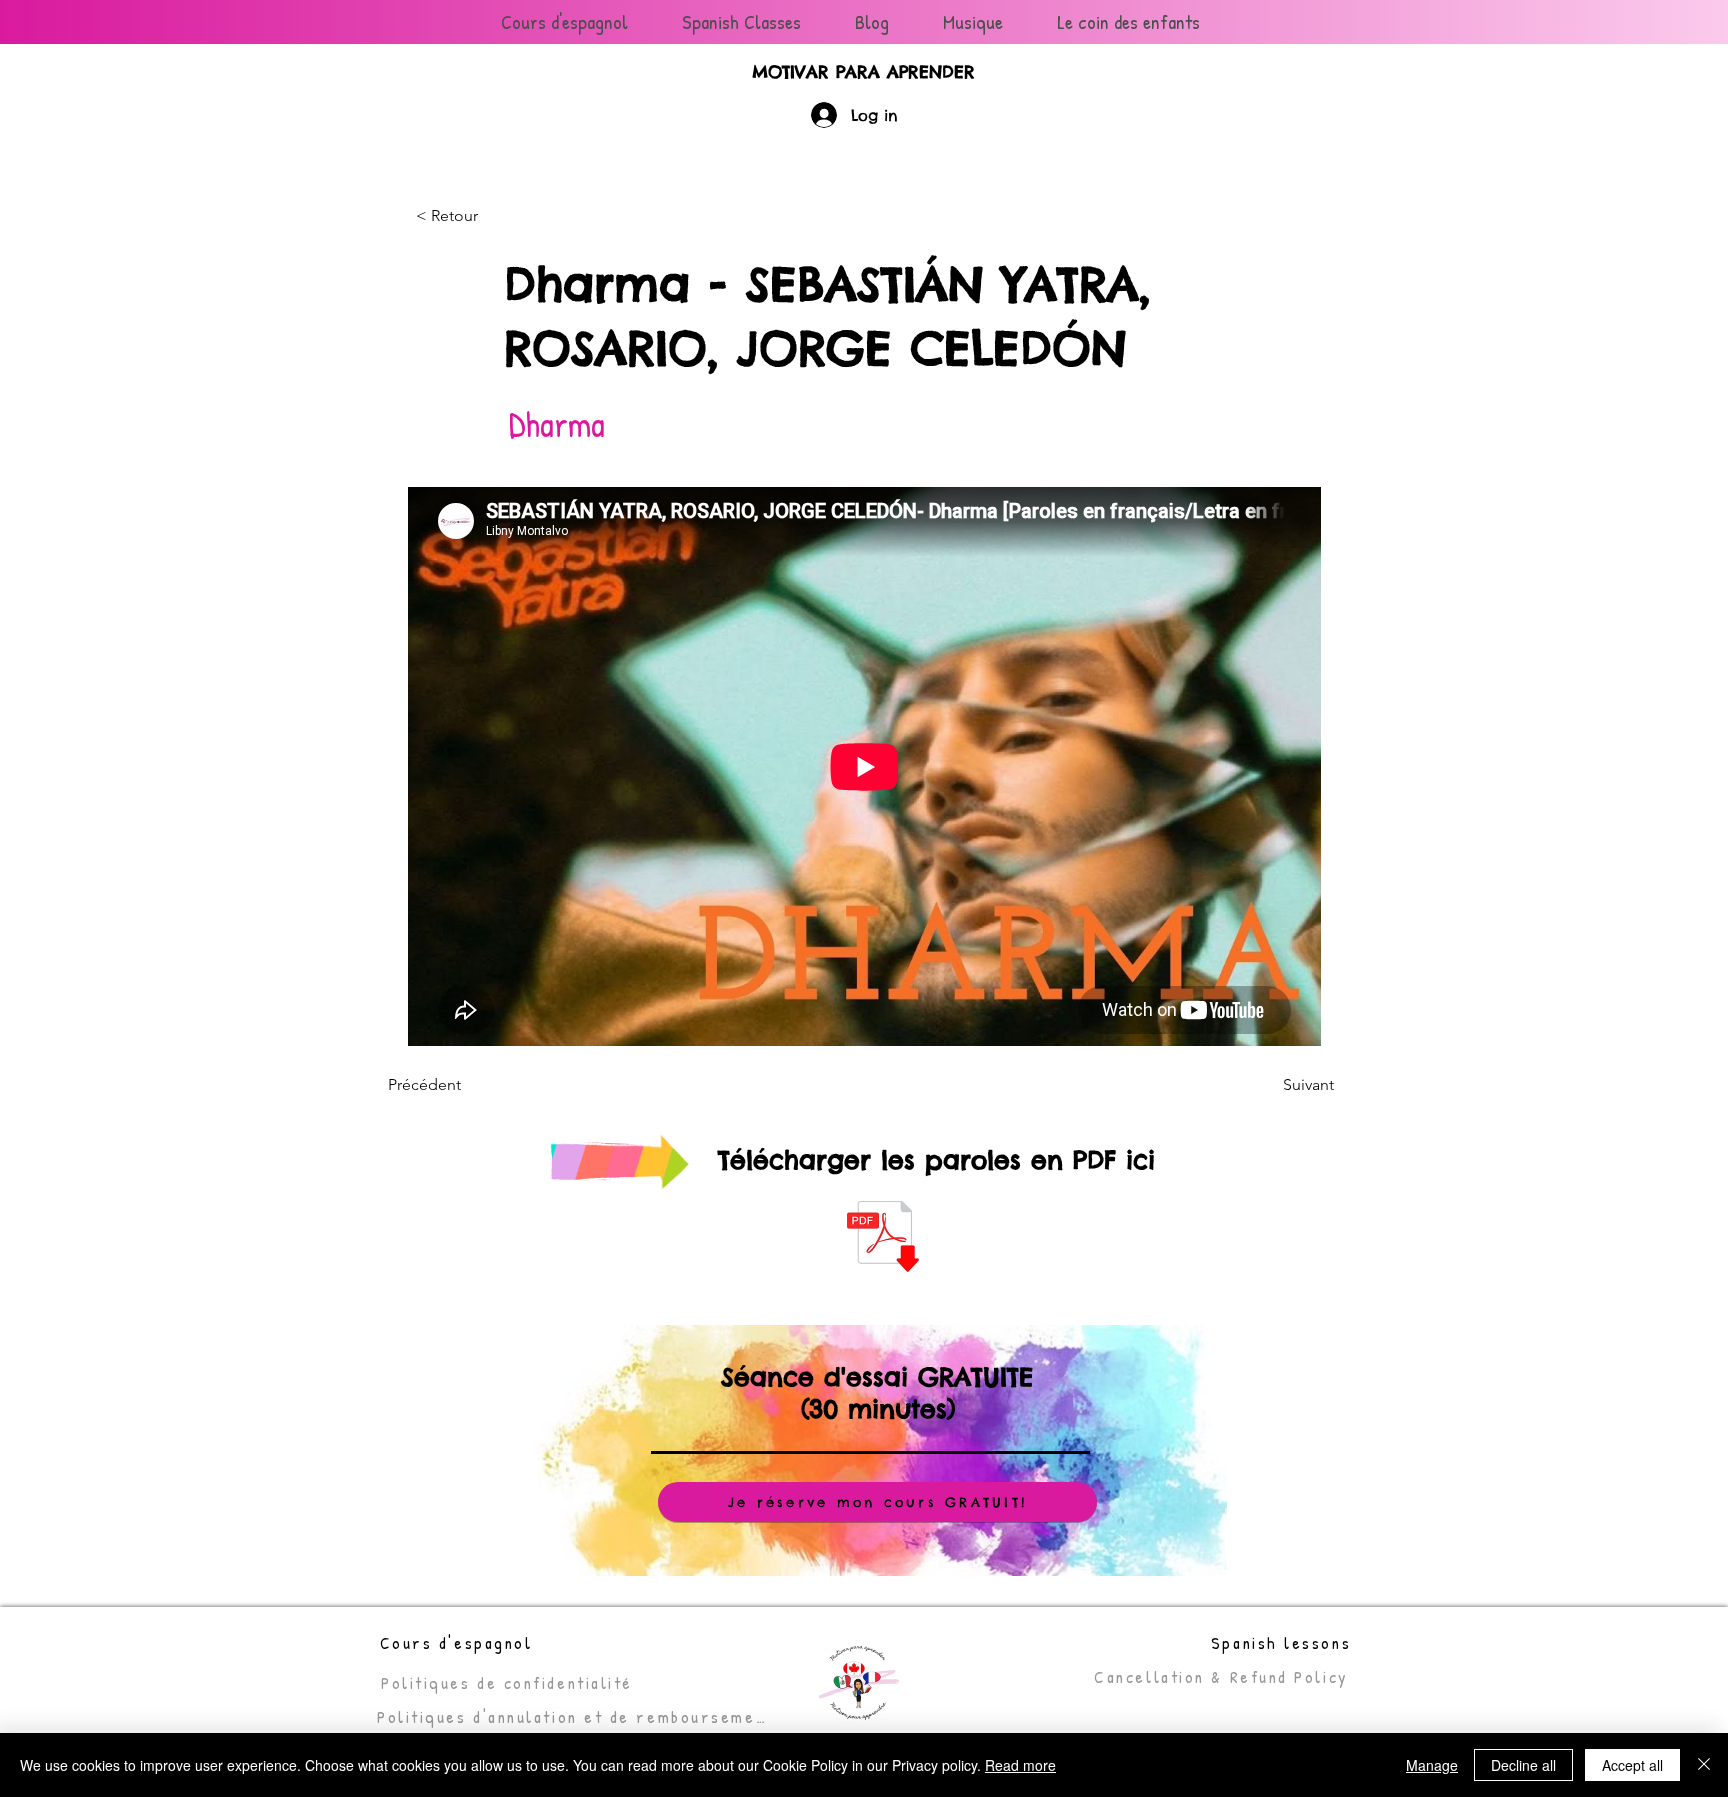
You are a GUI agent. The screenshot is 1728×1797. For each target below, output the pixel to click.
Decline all (1523, 1765)
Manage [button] (1432, 1765)
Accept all (1632, 1765)
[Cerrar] (1704, 1765)
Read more (1020, 1765)
